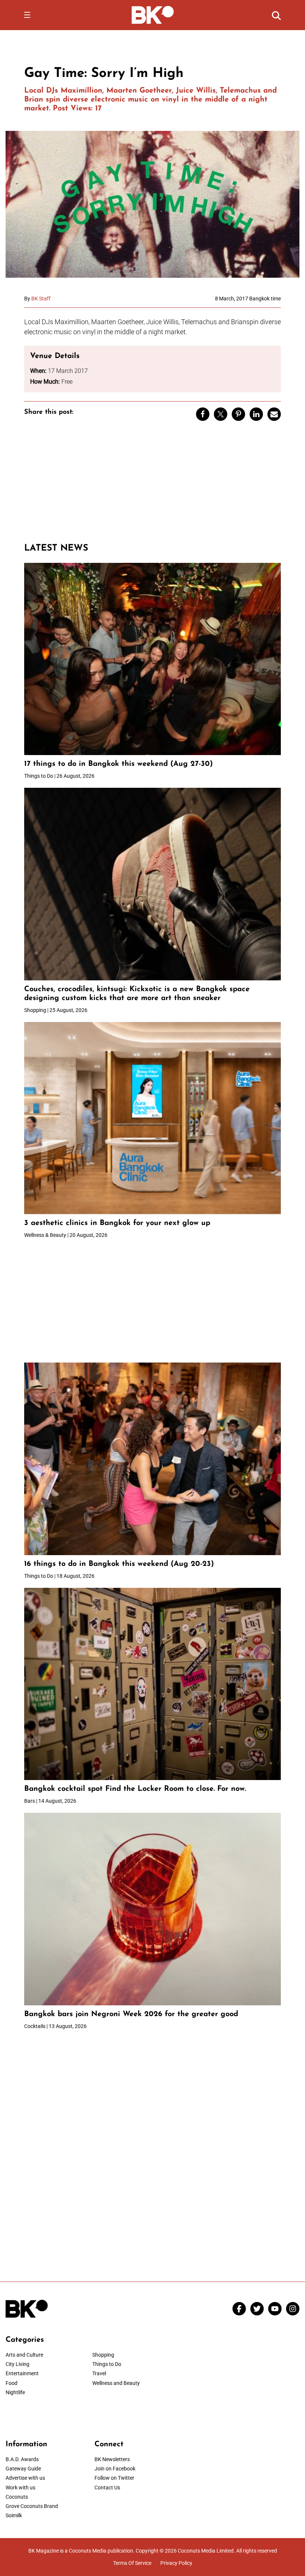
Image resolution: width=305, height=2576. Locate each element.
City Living (17, 2364)
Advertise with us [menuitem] (25, 2478)
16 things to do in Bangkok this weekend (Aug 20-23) (119, 1564)
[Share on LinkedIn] (256, 414)
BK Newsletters (112, 2459)
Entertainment (22, 2373)
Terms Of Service (132, 2563)
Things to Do (107, 2364)
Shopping (103, 2355)
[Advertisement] (152, 485)
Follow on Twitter (114, 2478)
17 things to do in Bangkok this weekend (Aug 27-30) (118, 764)
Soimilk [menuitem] (14, 2515)
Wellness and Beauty (116, 2383)
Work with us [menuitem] (20, 2488)
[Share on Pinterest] (238, 414)
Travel (99, 2373)
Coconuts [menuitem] (17, 2497)
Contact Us (107, 2488)
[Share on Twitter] (221, 414)
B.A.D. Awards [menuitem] (22, 2459)
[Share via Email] (274, 414)
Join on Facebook (115, 2469)
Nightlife (15, 2392)
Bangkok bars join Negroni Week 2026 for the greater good (131, 2014)
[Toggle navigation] (27, 15)
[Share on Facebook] (203, 414)
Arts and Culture (24, 2355)
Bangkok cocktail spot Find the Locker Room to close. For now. (136, 1789)
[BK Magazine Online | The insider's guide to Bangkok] (153, 14)
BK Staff (41, 299)
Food (12, 2383)
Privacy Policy (176, 2563)
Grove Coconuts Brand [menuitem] (32, 2506)
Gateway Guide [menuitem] (23, 2469)
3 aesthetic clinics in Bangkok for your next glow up (117, 1223)
